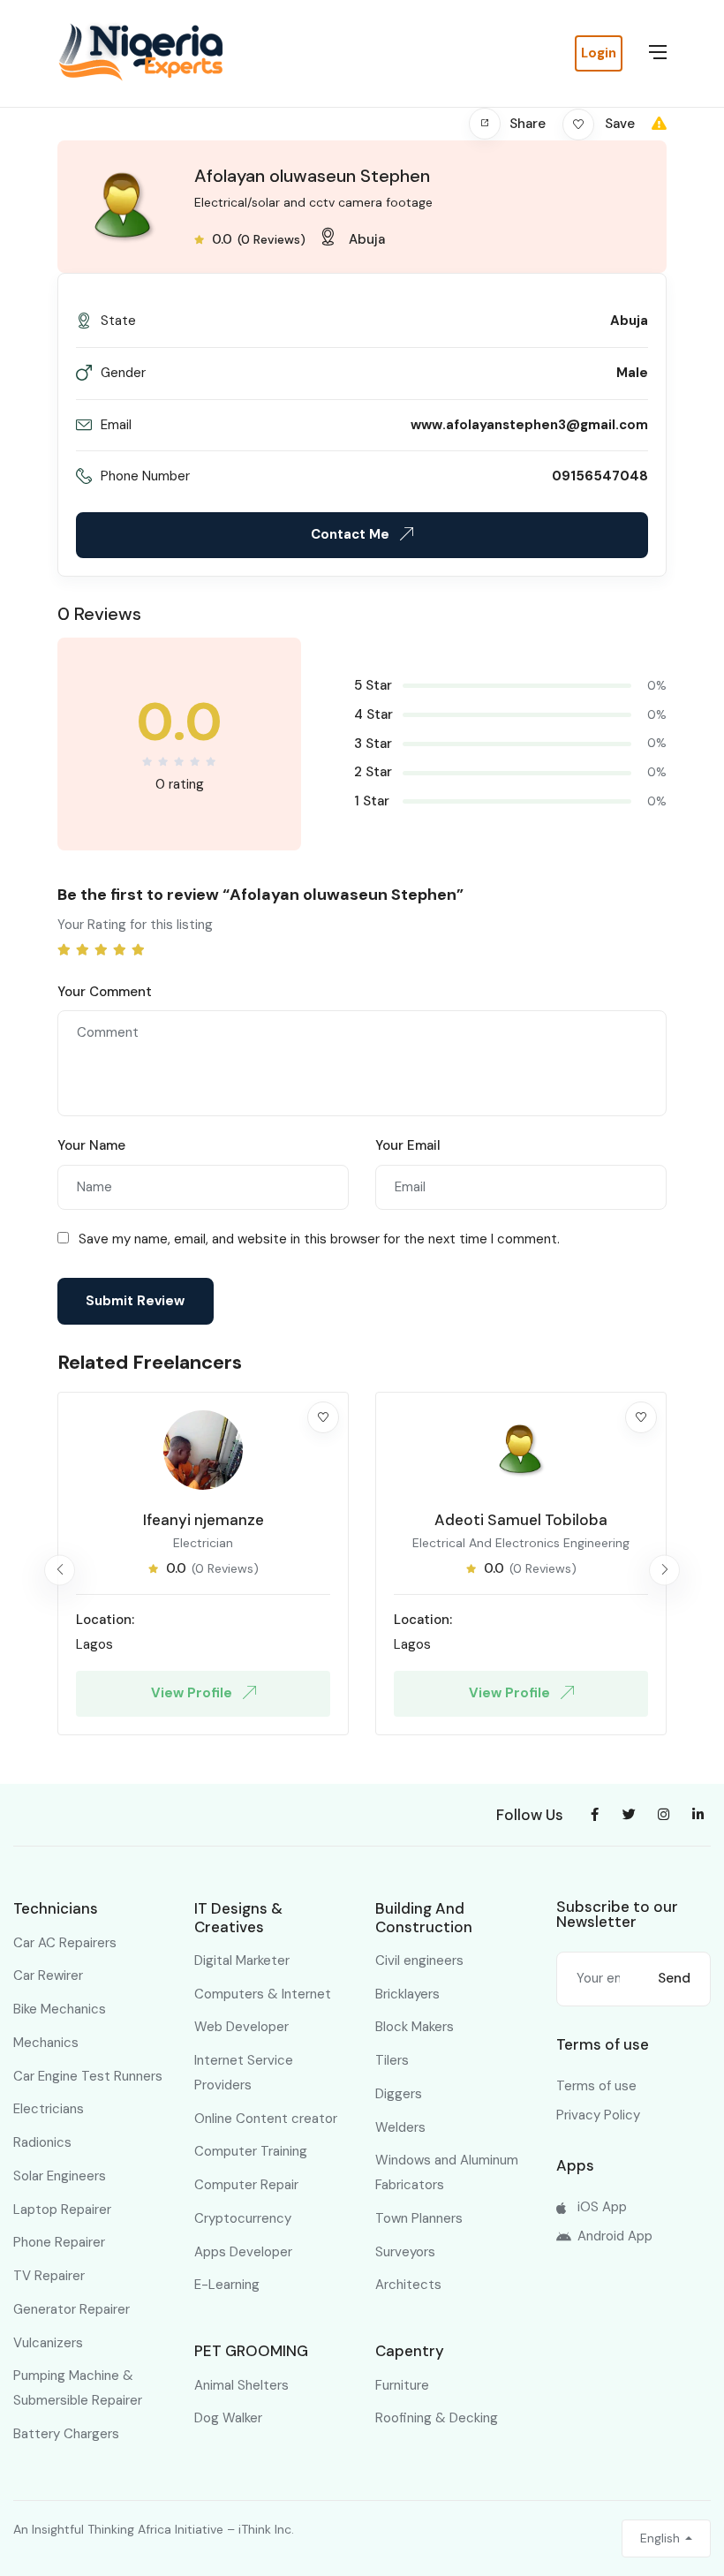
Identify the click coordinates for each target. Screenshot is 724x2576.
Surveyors (405, 2252)
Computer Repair (246, 2185)
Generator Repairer (72, 2309)
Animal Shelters (241, 2385)
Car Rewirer (48, 1975)
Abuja (367, 239)
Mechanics (46, 2043)
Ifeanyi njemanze (204, 1520)
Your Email (408, 1145)
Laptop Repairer (62, 2210)
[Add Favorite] (323, 1417)
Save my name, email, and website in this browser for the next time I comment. (319, 1239)
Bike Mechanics (60, 2009)
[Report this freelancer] (659, 124)
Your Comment (105, 992)
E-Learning (227, 2285)
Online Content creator (266, 2119)
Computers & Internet (263, 1994)
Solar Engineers (60, 2176)
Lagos (94, 1644)
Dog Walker (228, 2418)
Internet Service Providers (244, 2073)
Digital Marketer (242, 1960)
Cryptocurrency (243, 2218)
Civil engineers (419, 1960)
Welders (400, 2127)
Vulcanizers (48, 2343)
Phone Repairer (59, 2242)
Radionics (42, 2142)
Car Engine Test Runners (88, 2076)
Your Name (91, 1145)
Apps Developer (243, 2252)
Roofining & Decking (437, 2418)
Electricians (49, 2109)
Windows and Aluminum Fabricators (447, 2172)
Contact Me (352, 534)
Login (599, 53)
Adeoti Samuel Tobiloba (521, 1520)
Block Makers (415, 2027)
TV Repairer (49, 2276)
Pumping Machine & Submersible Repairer (78, 2388)
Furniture (402, 2385)
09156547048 (600, 476)
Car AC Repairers (65, 1943)
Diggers (399, 2094)
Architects (408, 2285)
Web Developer (241, 2027)
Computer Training (251, 2151)
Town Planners (419, 2218)
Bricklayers (407, 1994)
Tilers (392, 2060)
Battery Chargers (66, 2434)
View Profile (193, 1693)
